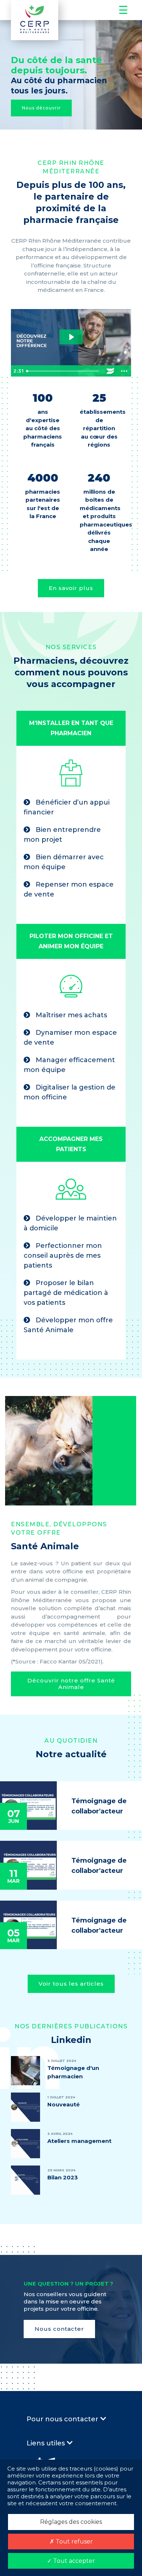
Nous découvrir (41, 108)
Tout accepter (73, 2561)
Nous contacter (59, 2329)
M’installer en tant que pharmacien (71, 728)
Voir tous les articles (71, 1984)
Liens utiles (47, 2443)
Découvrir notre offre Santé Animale (71, 1684)
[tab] (71, 728)
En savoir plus (71, 588)
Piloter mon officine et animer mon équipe (71, 941)
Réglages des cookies (71, 2522)
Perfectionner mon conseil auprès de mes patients (63, 1256)
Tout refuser (74, 2542)
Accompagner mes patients (71, 1144)
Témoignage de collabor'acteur (99, 1806)
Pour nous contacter (63, 2419)
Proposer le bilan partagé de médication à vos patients (66, 1293)
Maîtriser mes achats (70, 1015)
